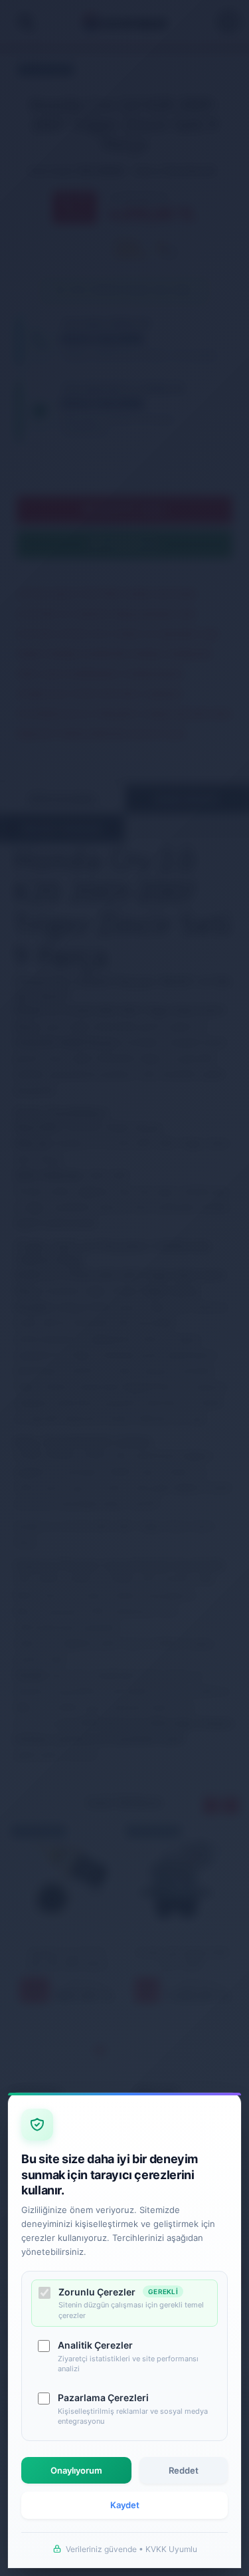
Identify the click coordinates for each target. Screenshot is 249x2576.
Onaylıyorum (76, 2470)
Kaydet (125, 2505)
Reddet (184, 2470)
